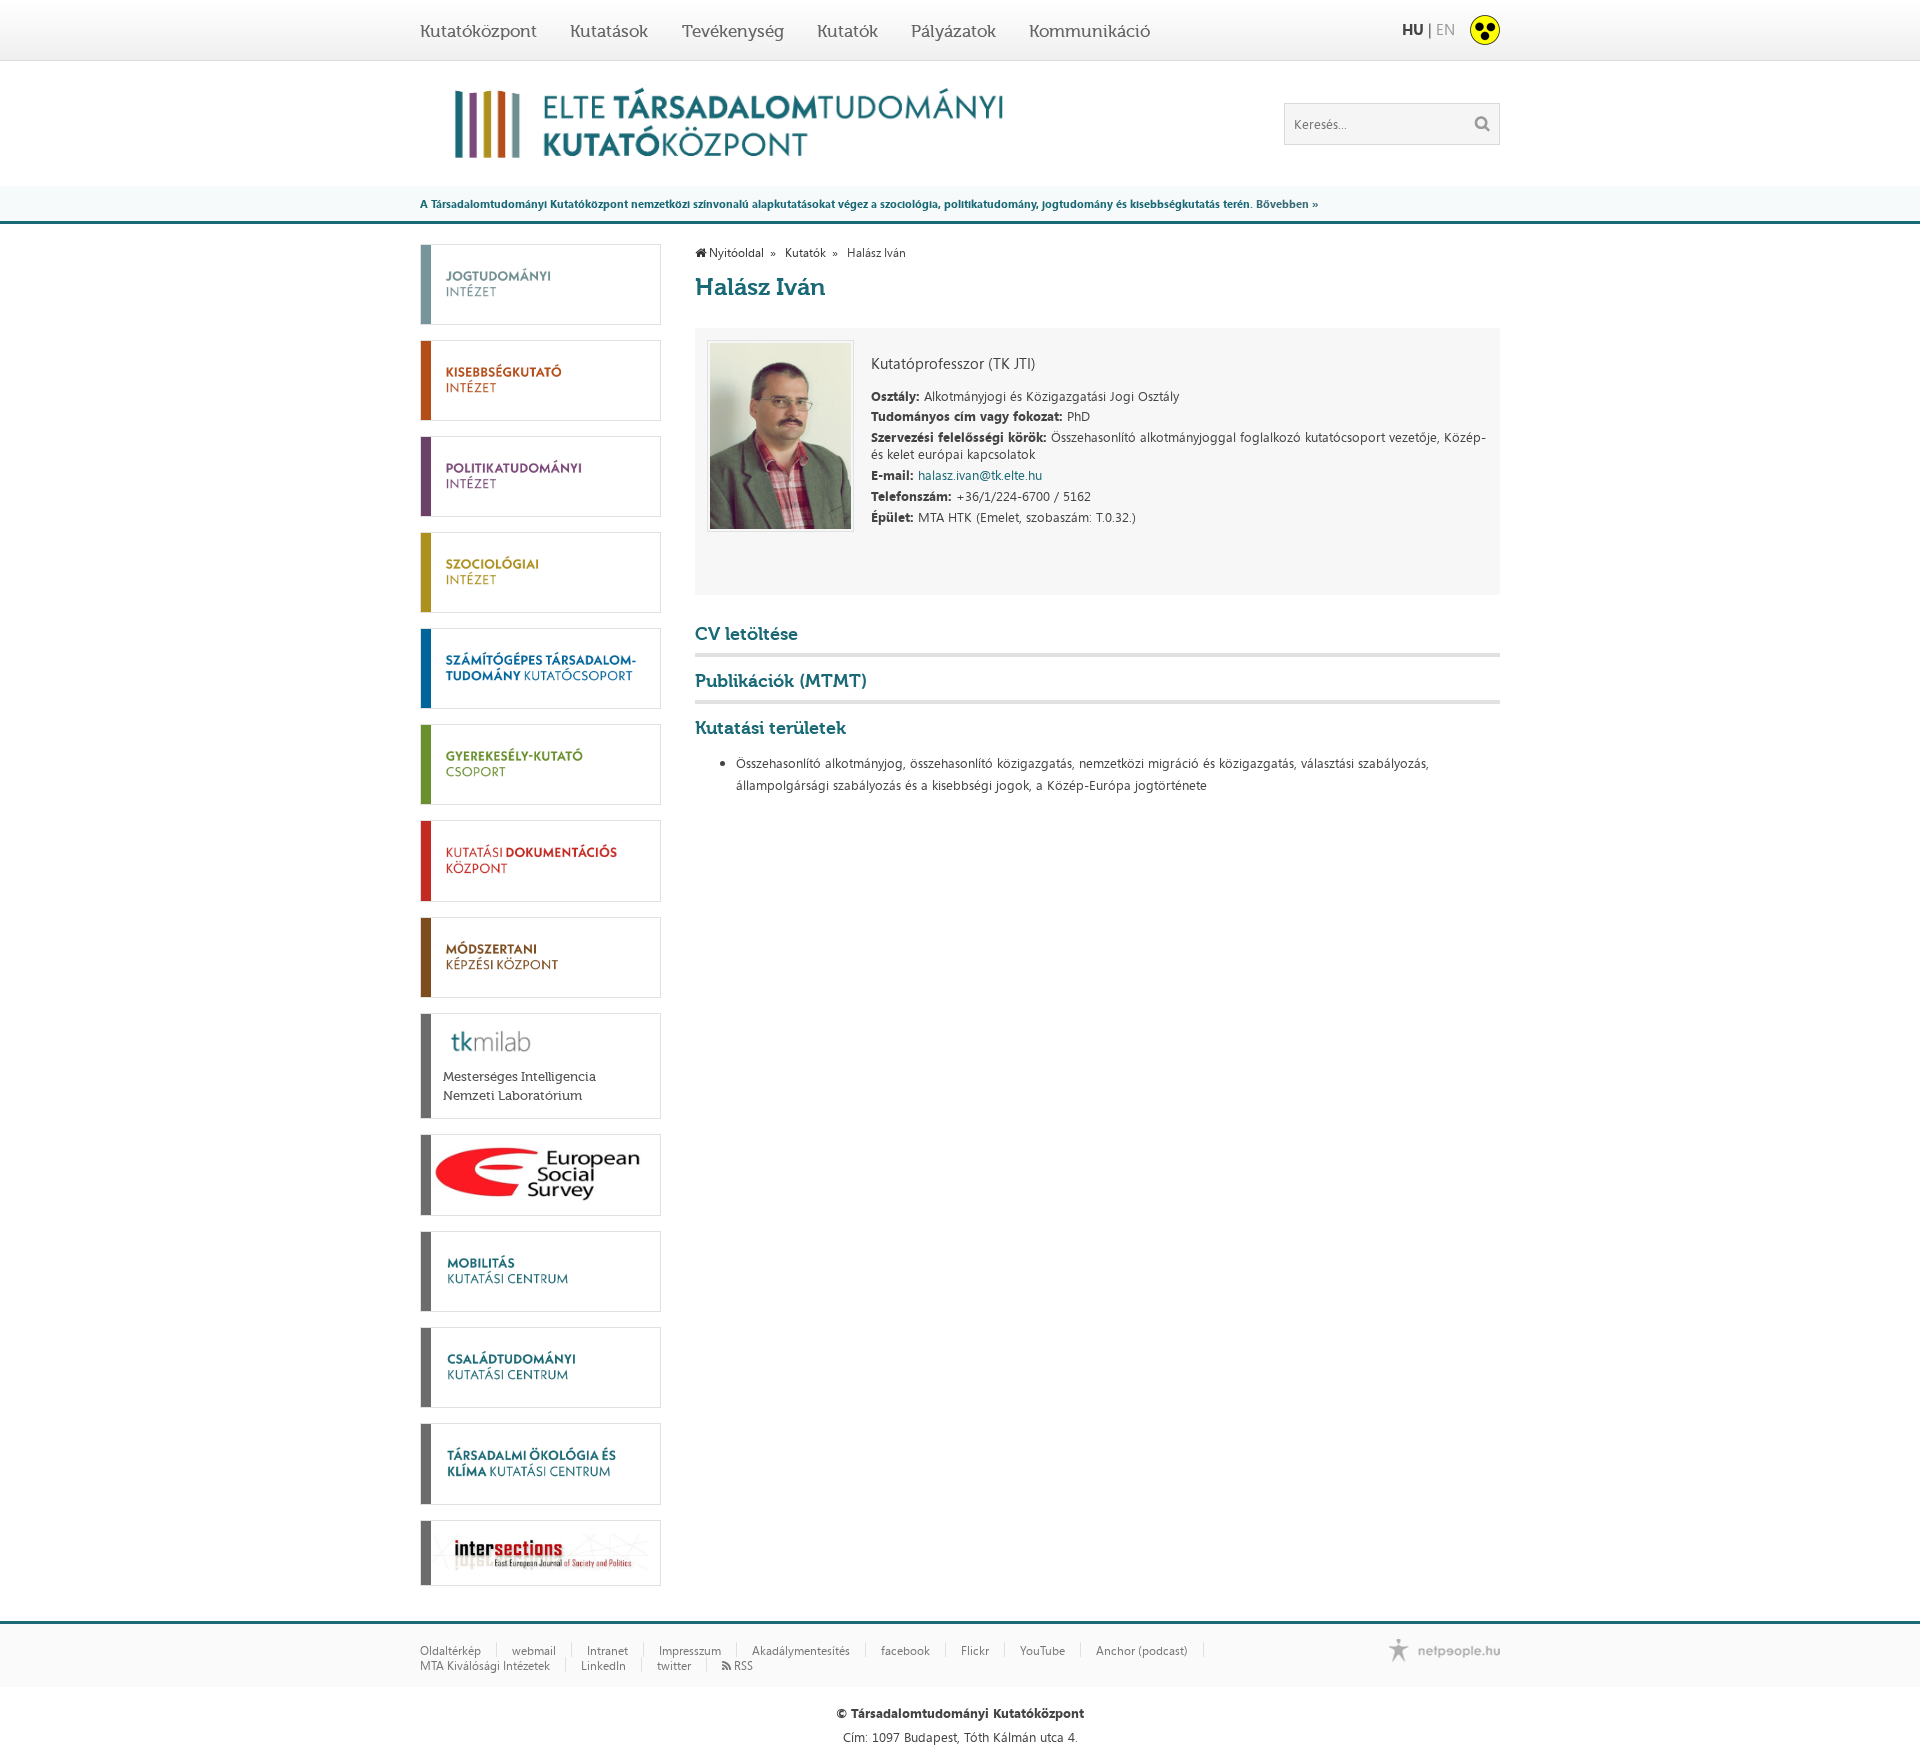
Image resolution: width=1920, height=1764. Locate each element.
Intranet (607, 1651)
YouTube (1042, 1651)
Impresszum (690, 1651)
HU (1413, 29)
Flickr (975, 1651)
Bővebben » (1287, 203)
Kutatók (847, 31)
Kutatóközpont (478, 31)
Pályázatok (953, 31)
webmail (534, 1651)
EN (1445, 29)
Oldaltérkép (450, 1651)
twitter (674, 1666)
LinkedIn (603, 1666)
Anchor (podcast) (1142, 1651)
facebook (905, 1651)
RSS (742, 1666)
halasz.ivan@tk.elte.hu (980, 475)
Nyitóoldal (735, 253)
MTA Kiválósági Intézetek (485, 1666)
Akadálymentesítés (801, 1651)
